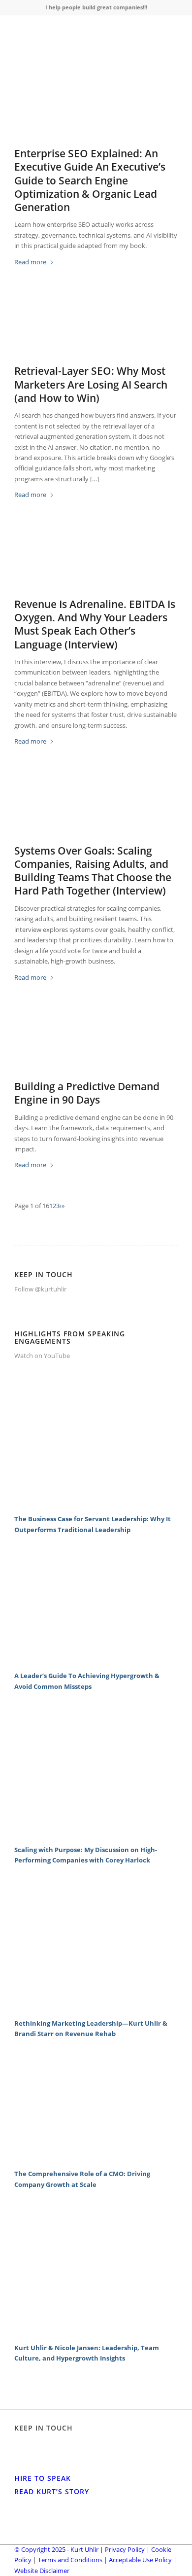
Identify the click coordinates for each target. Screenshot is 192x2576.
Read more (30, 262)
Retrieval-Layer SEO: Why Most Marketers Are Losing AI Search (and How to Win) (91, 384)
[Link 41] (96, 2331)
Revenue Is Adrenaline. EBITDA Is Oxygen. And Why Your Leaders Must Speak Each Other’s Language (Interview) (95, 624)
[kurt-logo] (80, 35)
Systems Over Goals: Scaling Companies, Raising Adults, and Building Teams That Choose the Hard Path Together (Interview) (93, 871)
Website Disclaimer (42, 2571)
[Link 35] (96, 1833)
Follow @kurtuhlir (40, 1289)
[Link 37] (96, 2007)
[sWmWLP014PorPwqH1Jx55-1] (96, 1044)
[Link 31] (96, 1503)
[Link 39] (96, 2158)
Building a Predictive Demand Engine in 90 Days (87, 1093)
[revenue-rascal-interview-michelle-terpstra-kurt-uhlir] (96, 562)
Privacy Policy (125, 2549)
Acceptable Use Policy (140, 2560)
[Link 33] (96, 1660)
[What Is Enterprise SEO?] (96, 111)
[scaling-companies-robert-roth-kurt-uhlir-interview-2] (96, 808)
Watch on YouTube (42, 1356)
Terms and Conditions (70, 2560)
